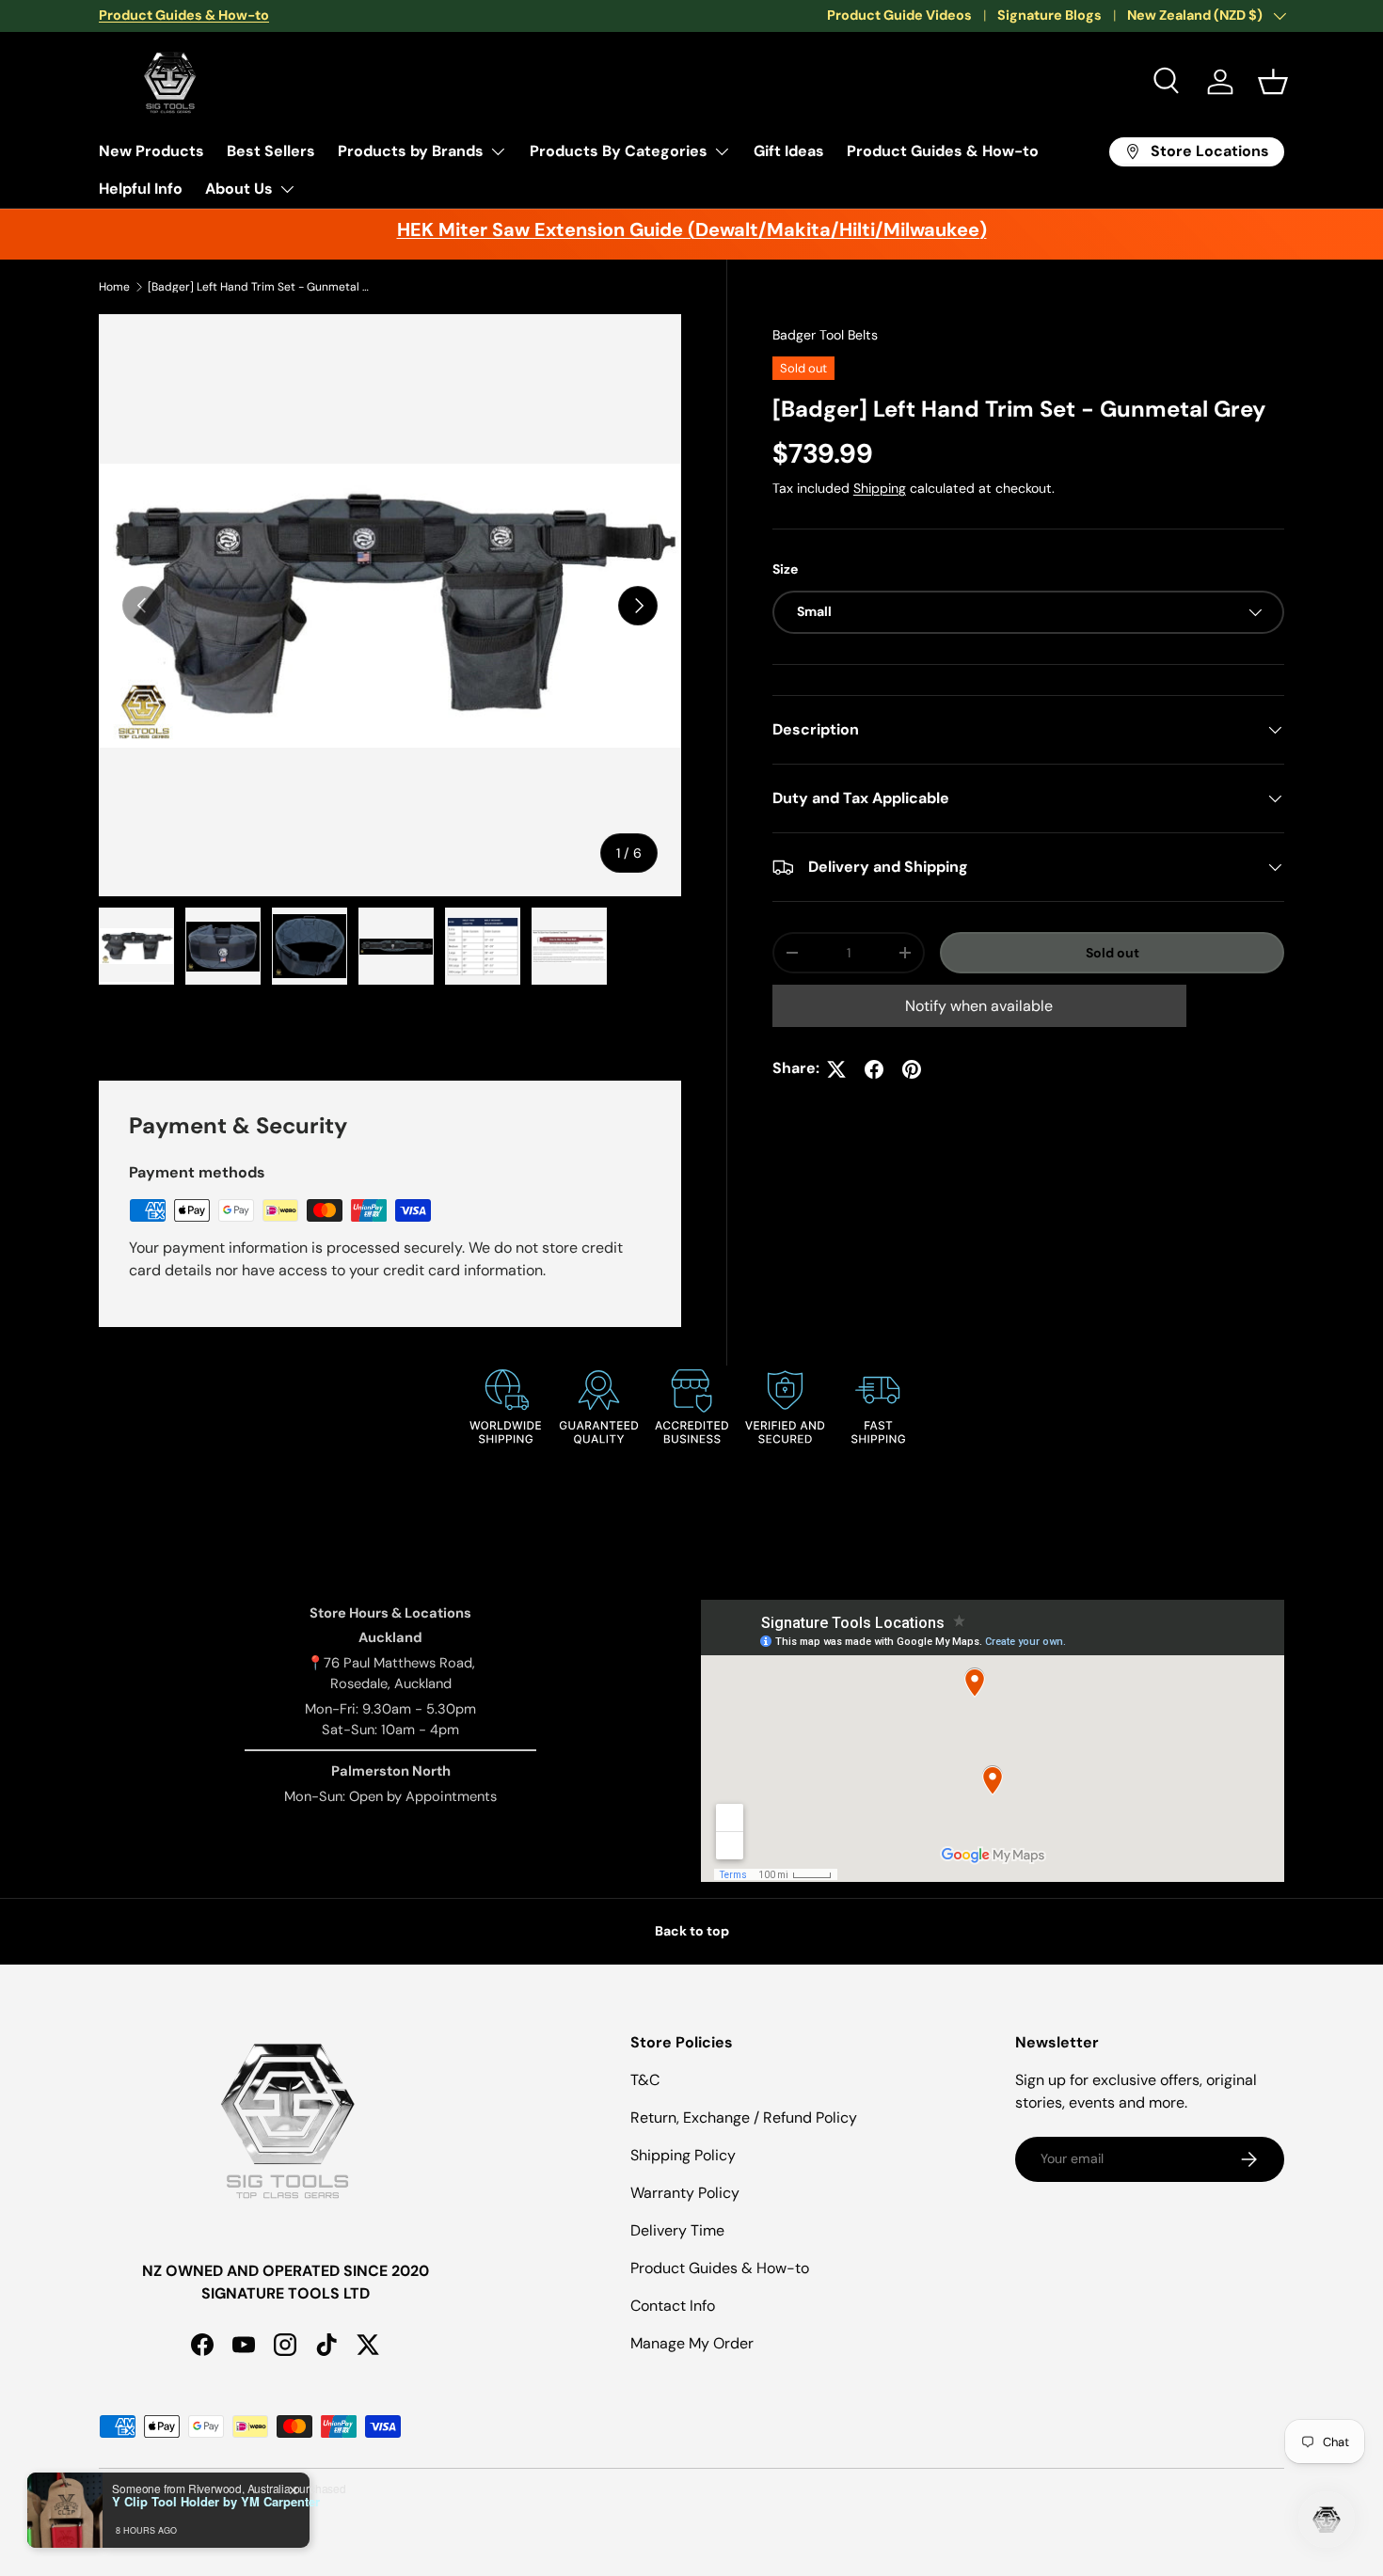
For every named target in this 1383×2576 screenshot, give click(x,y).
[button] (1273, 82)
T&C (645, 2080)
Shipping (880, 488)
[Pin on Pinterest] (912, 1069)
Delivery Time (677, 2230)
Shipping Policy (683, 2155)
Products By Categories (619, 151)
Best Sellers (271, 151)
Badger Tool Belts (825, 335)
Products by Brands (411, 151)
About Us (239, 189)
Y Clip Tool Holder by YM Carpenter (216, 2502)
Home (114, 287)
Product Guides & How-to (943, 151)
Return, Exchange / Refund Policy (744, 2118)
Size (785, 570)
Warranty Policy (685, 2193)
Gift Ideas (789, 151)
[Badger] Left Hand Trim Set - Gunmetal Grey (261, 287)
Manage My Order (692, 2343)
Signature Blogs (1049, 15)
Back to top (692, 1931)
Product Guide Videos (899, 15)
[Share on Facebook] (874, 1069)
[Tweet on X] (836, 1069)
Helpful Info (141, 189)
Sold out (1113, 953)
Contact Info (673, 2306)
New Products (151, 151)
